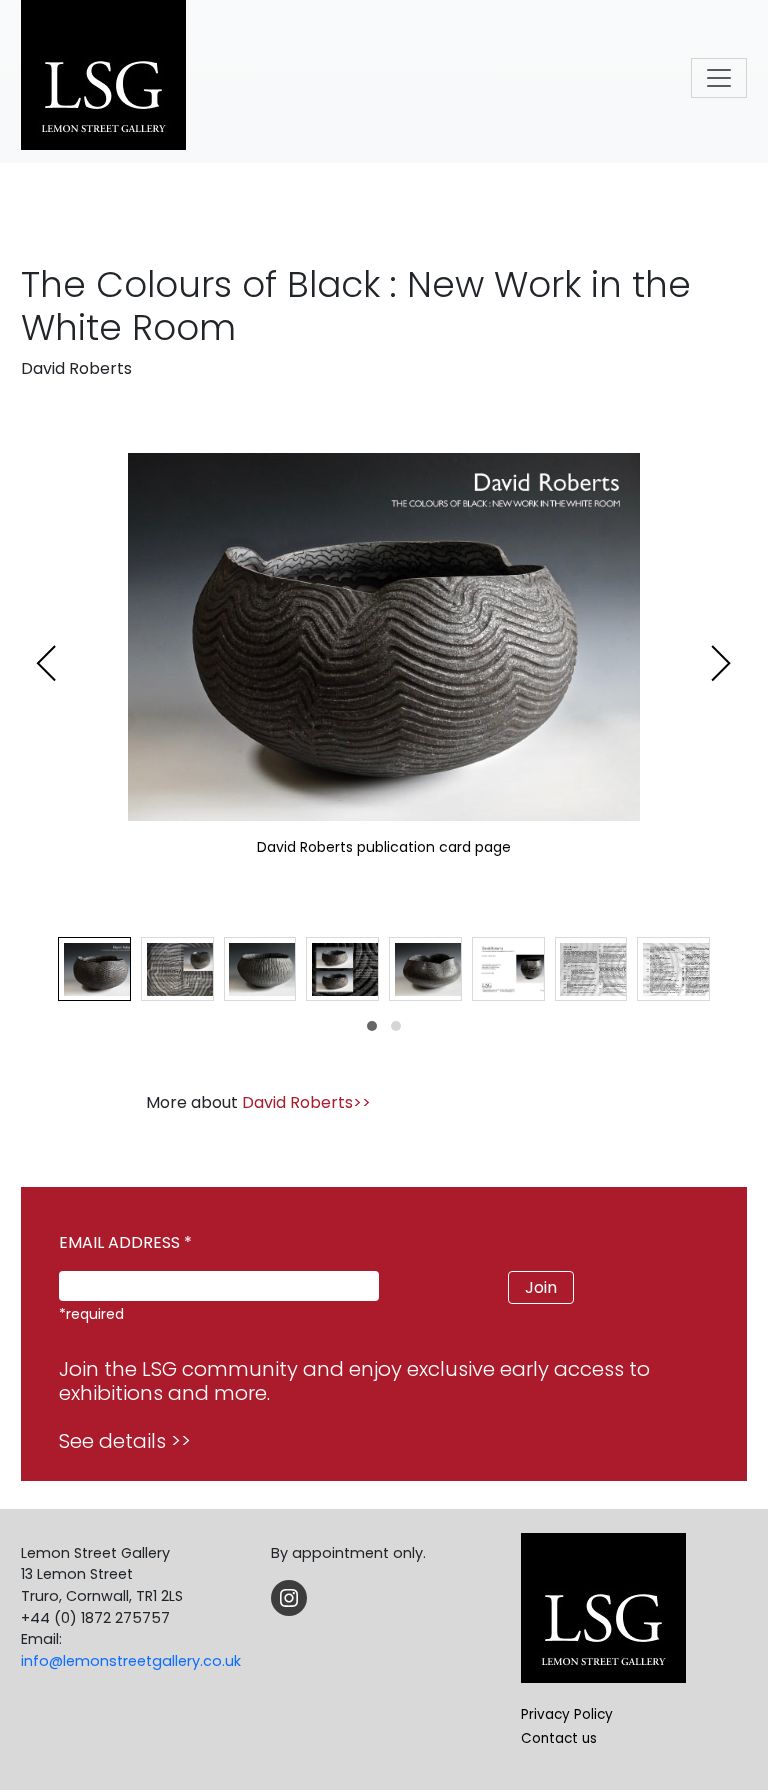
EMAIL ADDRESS (125, 1242)
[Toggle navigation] (719, 78)
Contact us (559, 1738)
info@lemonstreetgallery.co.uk (131, 1661)
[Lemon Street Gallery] (103, 77)
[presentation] (47, 664)
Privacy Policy (567, 1714)
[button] (372, 1026)
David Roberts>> (306, 1102)
